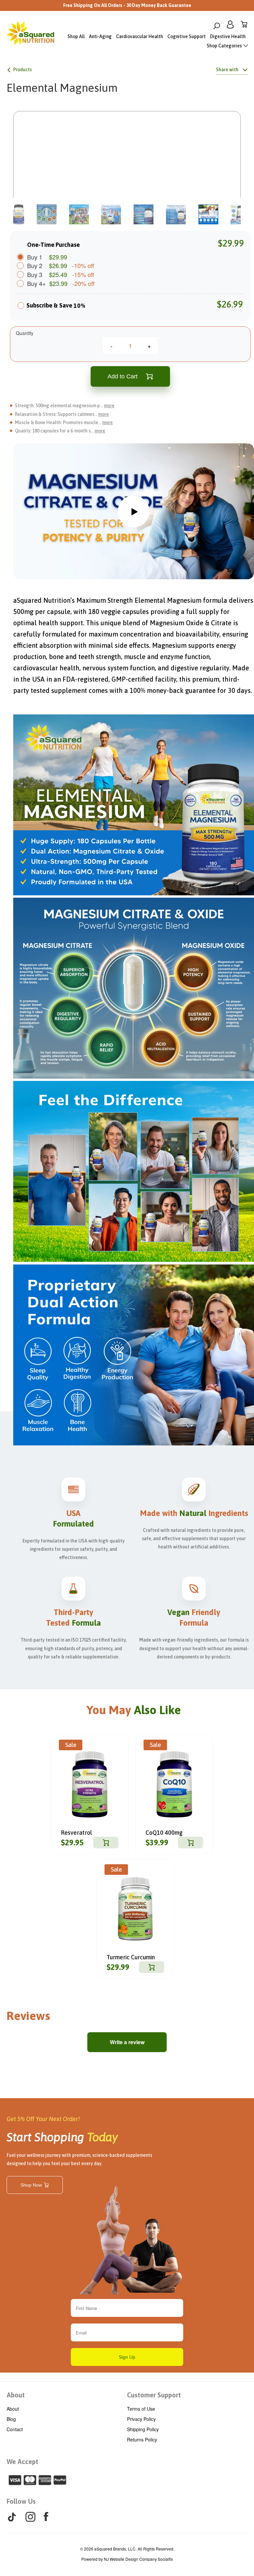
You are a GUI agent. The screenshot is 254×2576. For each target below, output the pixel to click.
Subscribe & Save (56, 306)
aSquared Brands (110, 2549)
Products (22, 70)
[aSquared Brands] (30, 35)
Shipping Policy (143, 2429)
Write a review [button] (127, 2042)
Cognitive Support (187, 36)
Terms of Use (141, 2409)
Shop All (76, 36)
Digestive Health (228, 36)
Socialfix (165, 2559)
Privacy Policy (141, 2419)
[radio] (21, 308)
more (109, 406)
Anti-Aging (100, 36)
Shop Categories (225, 46)
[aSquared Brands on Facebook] (46, 2516)
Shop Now (31, 2185)
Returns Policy (142, 2439)
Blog (11, 2419)
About (13, 2409)
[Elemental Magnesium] (127, 168)
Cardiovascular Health (140, 36)
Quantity (25, 333)
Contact (15, 2429)
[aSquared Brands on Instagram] (30, 2517)
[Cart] (244, 26)
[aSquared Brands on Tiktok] (12, 2517)
